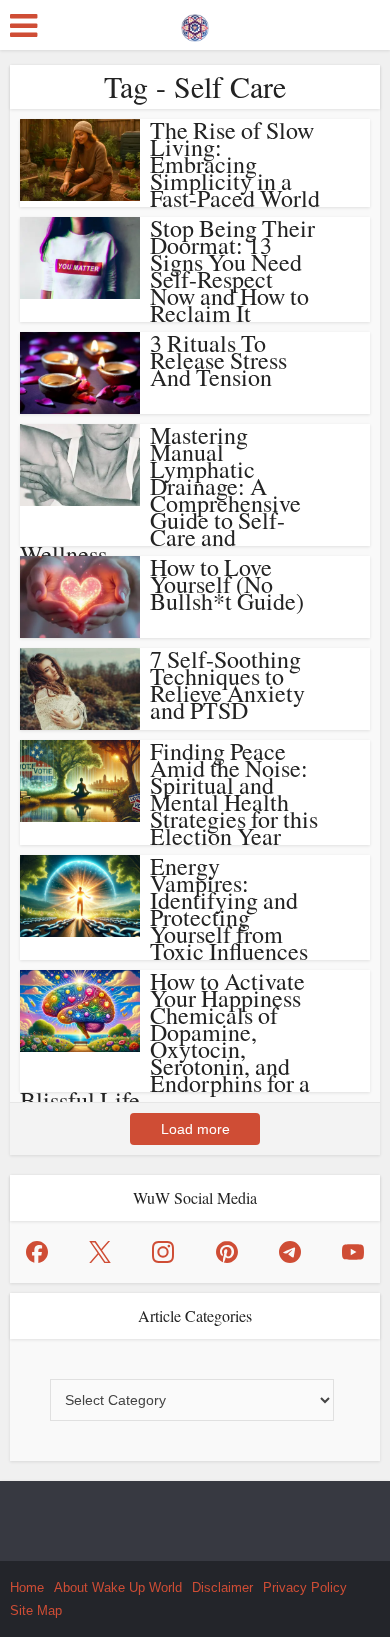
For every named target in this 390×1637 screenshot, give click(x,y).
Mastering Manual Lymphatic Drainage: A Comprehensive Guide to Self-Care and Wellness (160, 494)
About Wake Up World (118, 1587)
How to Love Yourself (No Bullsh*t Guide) (227, 584)
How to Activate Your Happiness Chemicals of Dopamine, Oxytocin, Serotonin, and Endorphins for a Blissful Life (165, 1040)
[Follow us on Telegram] (290, 1252)
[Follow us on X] (100, 1252)
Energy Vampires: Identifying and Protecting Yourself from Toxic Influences (229, 908)
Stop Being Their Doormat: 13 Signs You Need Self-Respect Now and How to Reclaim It (232, 270)
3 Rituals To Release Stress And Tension (218, 360)
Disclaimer (222, 1587)
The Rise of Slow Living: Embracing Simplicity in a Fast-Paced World (235, 164)
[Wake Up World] (195, 23)
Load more (195, 1129)
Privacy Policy (305, 1587)
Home (27, 1587)
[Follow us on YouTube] (353, 1252)
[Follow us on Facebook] (37, 1252)
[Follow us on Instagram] (163, 1252)
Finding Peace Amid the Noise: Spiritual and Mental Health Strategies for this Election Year (234, 793)
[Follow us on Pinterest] (227, 1252)
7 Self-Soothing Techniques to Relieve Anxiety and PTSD (227, 684)
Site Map (36, 1610)
